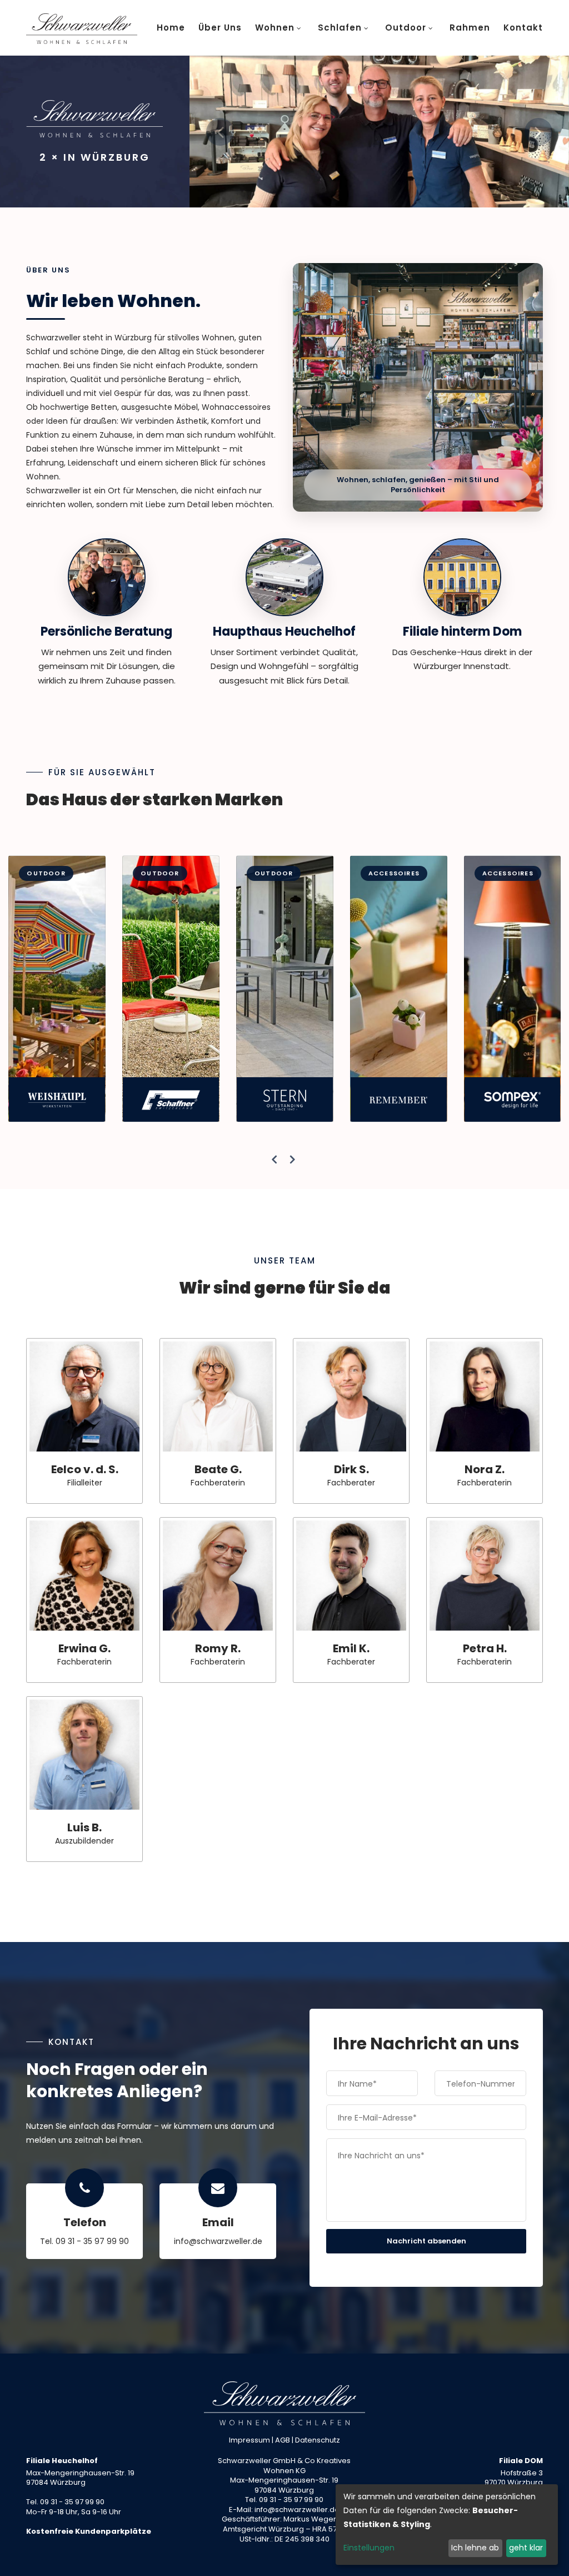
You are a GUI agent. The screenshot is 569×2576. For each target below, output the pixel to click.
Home (171, 28)
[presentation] (275, 1160)
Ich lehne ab (475, 2548)
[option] (379, 132)
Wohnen (275, 28)
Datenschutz (318, 2440)
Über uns (220, 28)
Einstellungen (369, 2548)
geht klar (526, 2548)
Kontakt (523, 28)
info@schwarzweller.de (218, 2241)
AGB (283, 2440)
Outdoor (406, 28)
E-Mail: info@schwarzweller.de (284, 2510)
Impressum (249, 2440)
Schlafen (340, 28)
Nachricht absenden (426, 2241)
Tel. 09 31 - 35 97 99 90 (84, 2241)
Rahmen (470, 28)
